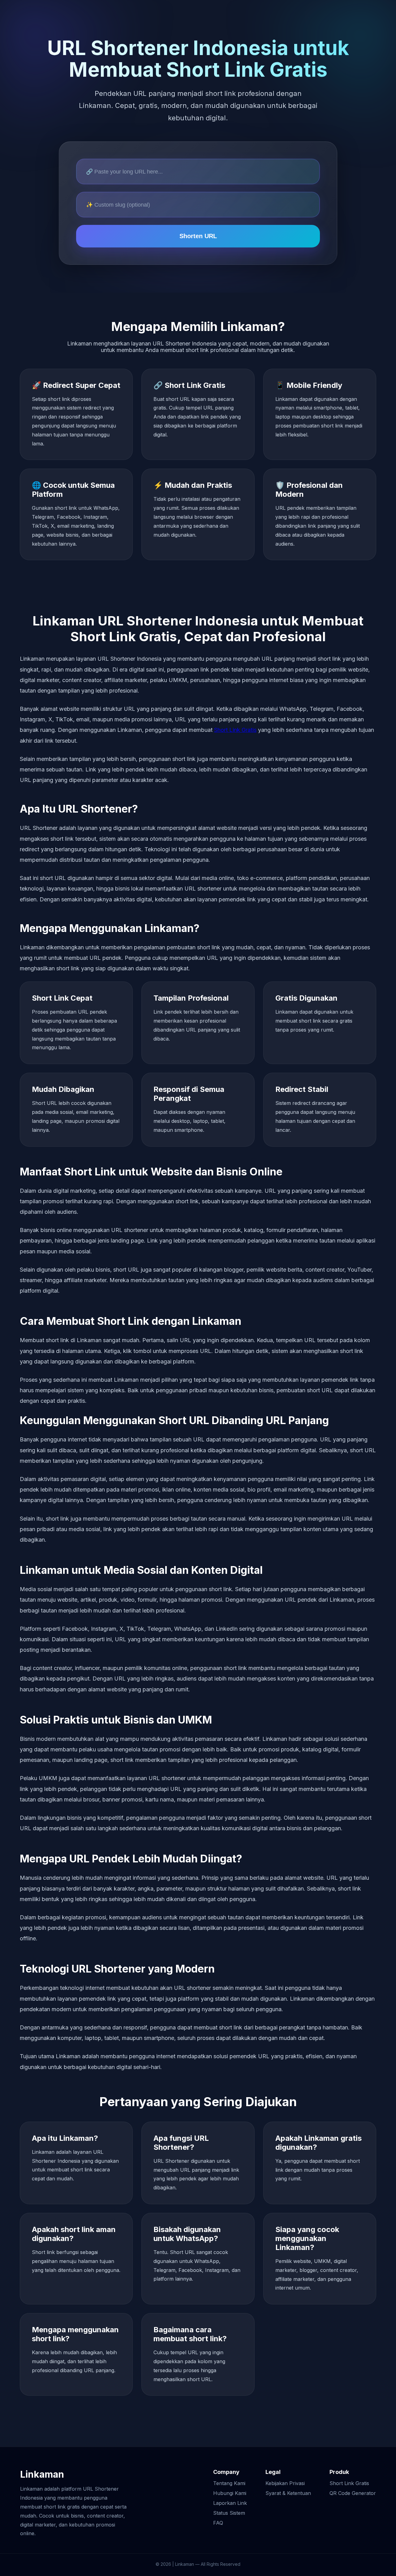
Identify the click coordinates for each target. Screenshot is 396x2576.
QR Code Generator (353, 2493)
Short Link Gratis (235, 730)
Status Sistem (229, 2513)
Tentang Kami (229, 2483)
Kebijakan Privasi (285, 2483)
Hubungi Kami (230, 2493)
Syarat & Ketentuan (288, 2493)
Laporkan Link (230, 2503)
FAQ (218, 2523)
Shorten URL (198, 236)
